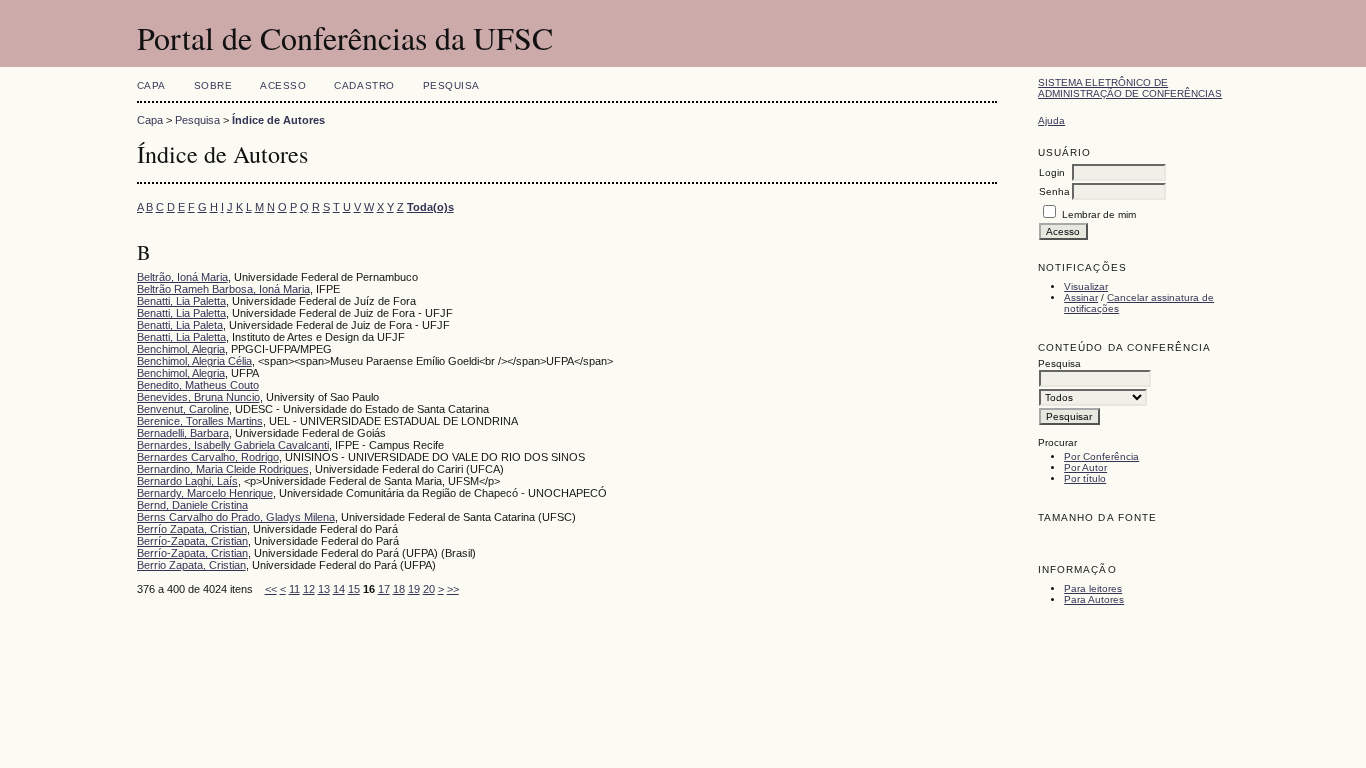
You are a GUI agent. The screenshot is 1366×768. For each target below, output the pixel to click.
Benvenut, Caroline (183, 409)
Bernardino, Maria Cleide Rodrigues (223, 469)
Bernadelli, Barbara (183, 433)
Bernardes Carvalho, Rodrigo (208, 457)
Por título (1085, 478)
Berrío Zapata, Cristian (192, 529)
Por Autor (1085, 467)
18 (399, 589)
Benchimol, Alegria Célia (194, 361)
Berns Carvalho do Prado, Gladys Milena (236, 517)
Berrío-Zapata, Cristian (192, 541)
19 (414, 589)
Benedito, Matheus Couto (198, 385)
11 (294, 589)
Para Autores (1094, 599)
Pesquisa (451, 85)
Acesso (283, 85)
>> (453, 589)
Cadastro (364, 85)
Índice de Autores (278, 120)
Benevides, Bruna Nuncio (198, 397)
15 (354, 589)
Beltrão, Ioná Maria (182, 277)
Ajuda (1051, 120)
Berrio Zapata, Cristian (191, 565)
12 (309, 589)
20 (429, 589)
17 (384, 589)
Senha (1054, 191)
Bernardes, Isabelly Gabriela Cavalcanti (233, 445)
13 (324, 589)
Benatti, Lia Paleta (180, 325)
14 (339, 589)
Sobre (213, 85)
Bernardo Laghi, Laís (187, 481)
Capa (151, 85)
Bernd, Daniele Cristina (192, 505)
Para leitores (1093, 588)
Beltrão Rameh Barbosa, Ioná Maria (223, 289)
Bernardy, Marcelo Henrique (205, 493)
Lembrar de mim (1099, 214)
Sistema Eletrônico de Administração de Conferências (1130, 88)
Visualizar (1086, 286)
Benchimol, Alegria (181, 349)
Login (1052, 172)
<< (271, 589)
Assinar (1081, 297)
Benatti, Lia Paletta (181, 301)
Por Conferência (1101, 456)
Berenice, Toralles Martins (200, 421)
